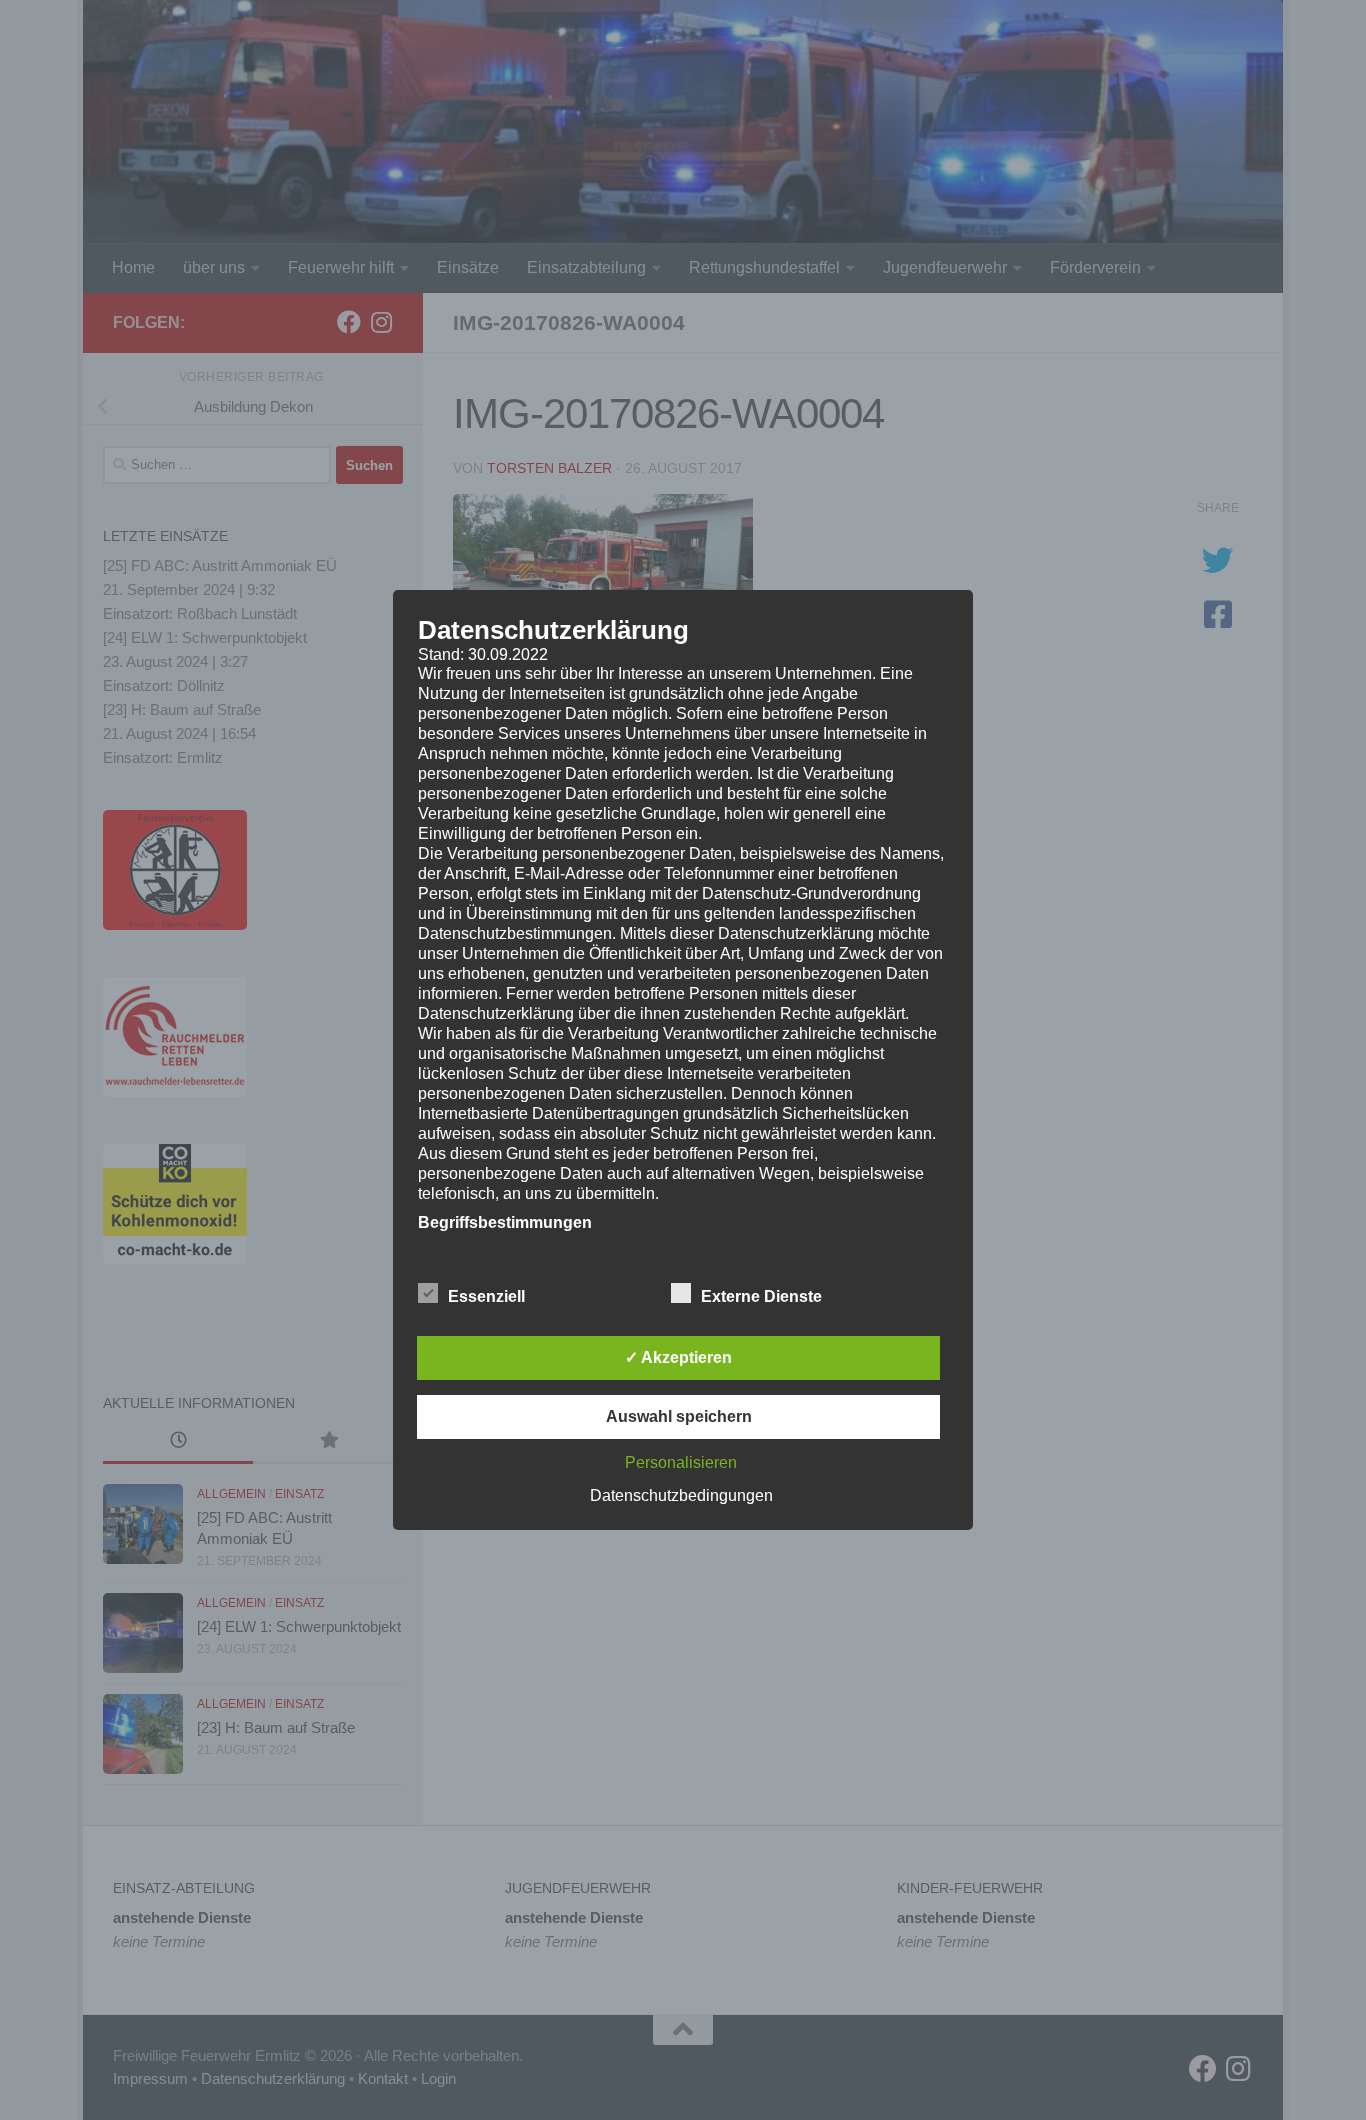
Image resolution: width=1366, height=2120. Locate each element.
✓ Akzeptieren (678, 1357)
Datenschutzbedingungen (681, 1495)
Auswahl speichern (679, 1416)
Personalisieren (681, 1462)
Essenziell (486, 1296)
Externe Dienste (761, 1296)
